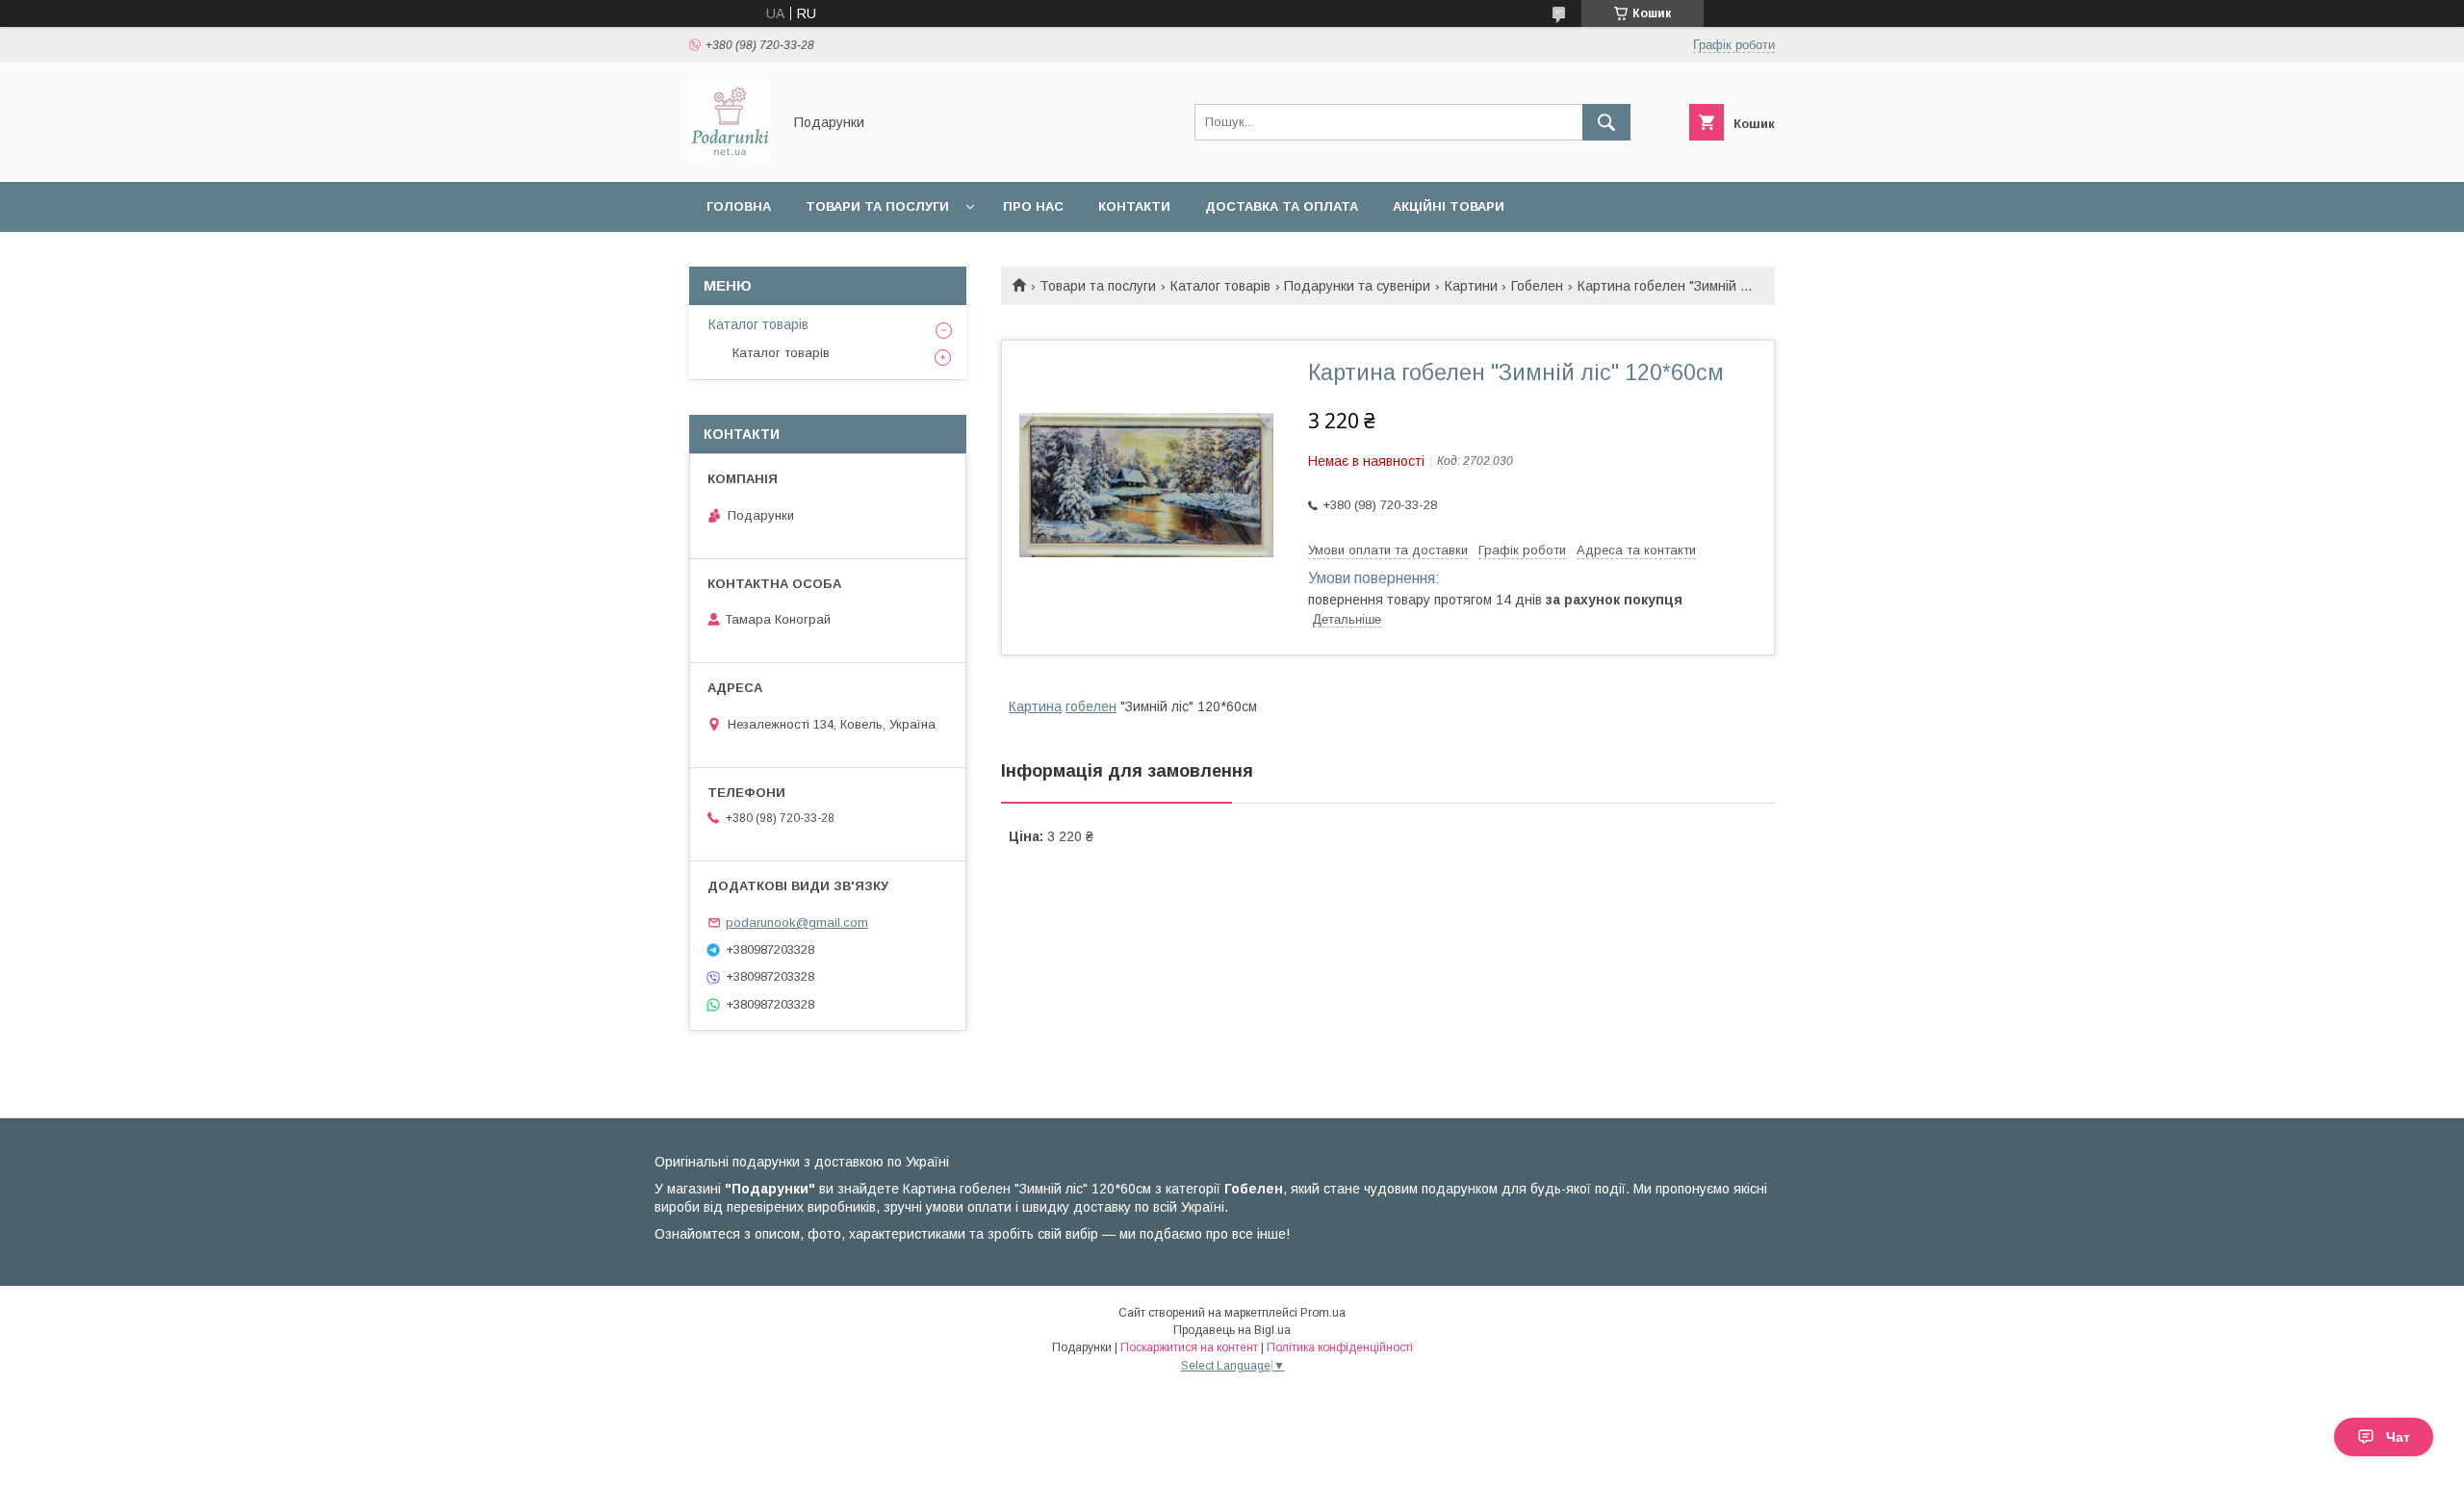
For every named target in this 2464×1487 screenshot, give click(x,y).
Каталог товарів (1220, 286)
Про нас (1033, 206)
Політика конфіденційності (1340, 1347)
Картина (1035, 706)
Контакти (1134, 206)
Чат (2398, 1437)
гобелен (1091, 706)
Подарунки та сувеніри (1357, 286)
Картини (1471, 286)
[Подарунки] (730, 157)
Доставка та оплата (1282, 206)
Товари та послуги (877, 206)
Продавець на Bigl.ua (1232, 1330)
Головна (739, 206)
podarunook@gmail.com (797, 923)
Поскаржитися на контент (1189, 1347)
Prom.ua (1323, 1313)
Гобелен (1537, 286)
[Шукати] (1606, 122)
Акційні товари (1449, 206)
